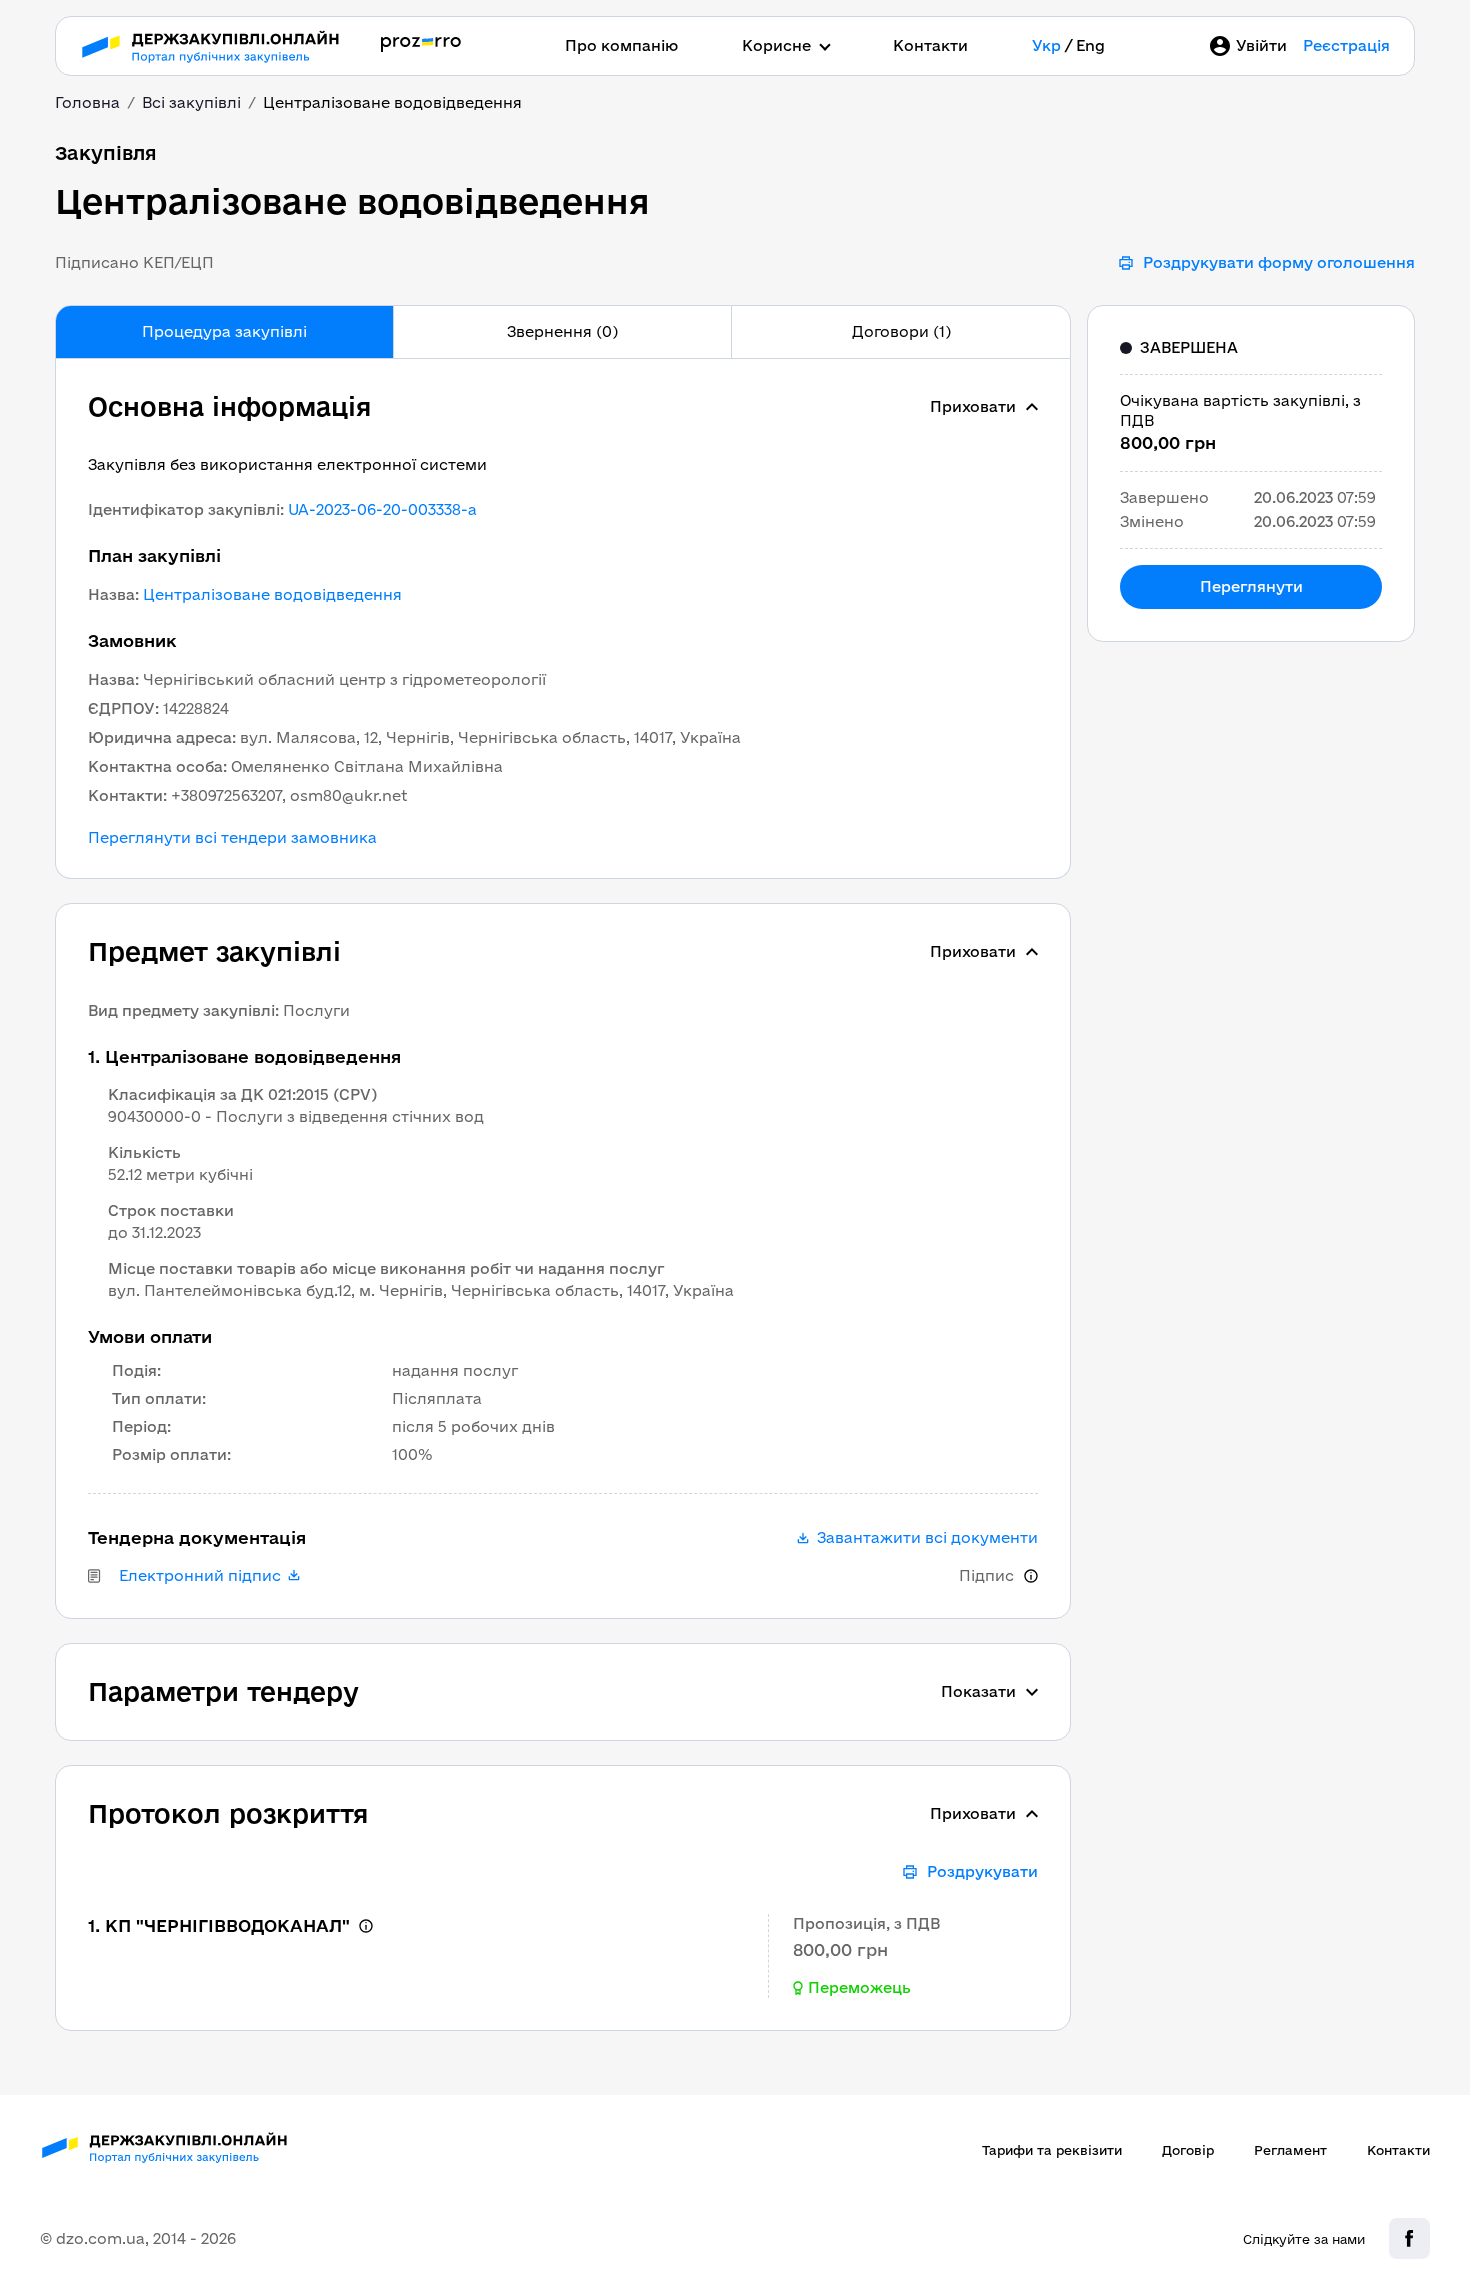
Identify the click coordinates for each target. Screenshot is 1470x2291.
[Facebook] (1409, 2238)
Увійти (1261, 45)
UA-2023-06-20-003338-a (382, 509)
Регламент (1290, 2150)
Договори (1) (901, 331)
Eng (1090, 45)
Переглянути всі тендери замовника (232, 838)
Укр (1046, 45)
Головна (87, 102)
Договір (1188, 2150)
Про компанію (621, 45)
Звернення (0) (562, 331)
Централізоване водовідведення (272, 594)
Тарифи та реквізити (1052, 2150)
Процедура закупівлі (224, 331)
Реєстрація (1346, 45)
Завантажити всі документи (927, 1538)
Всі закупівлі (191, 102)
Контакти (930, 45)
